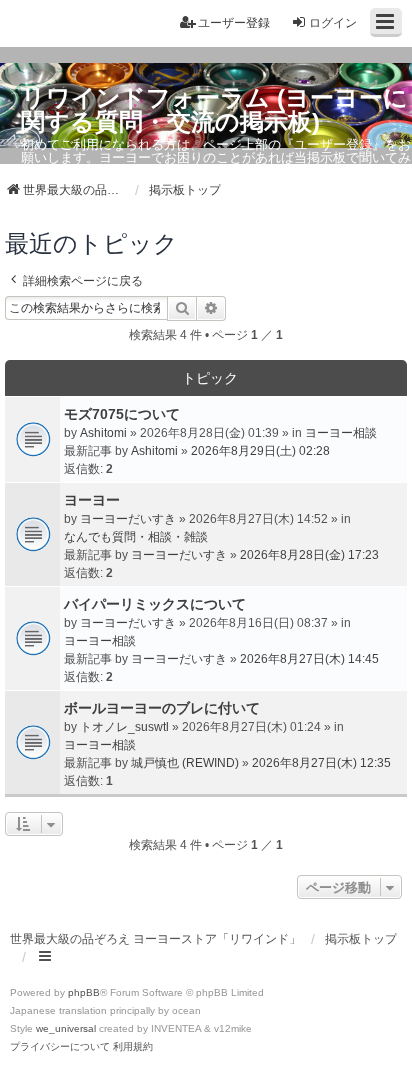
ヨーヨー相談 (341, 433)
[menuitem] (60, 1047)
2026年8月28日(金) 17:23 (309, 555)
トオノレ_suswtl (124, 727)
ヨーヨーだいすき (128, 519)
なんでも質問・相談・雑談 (136, 537)
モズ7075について (122, 414)
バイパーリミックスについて (155, 604)
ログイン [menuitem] (333, 23)
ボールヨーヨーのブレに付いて (162, 708)
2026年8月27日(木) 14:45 (309, 659)
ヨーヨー (92, 500)
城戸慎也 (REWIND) (185, 763)
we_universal (66, 1028)
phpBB (84, 992)
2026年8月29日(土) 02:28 (260, 451)
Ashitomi (103, 433)
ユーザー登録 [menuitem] (234, 23)
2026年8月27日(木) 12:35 (321, 763)
